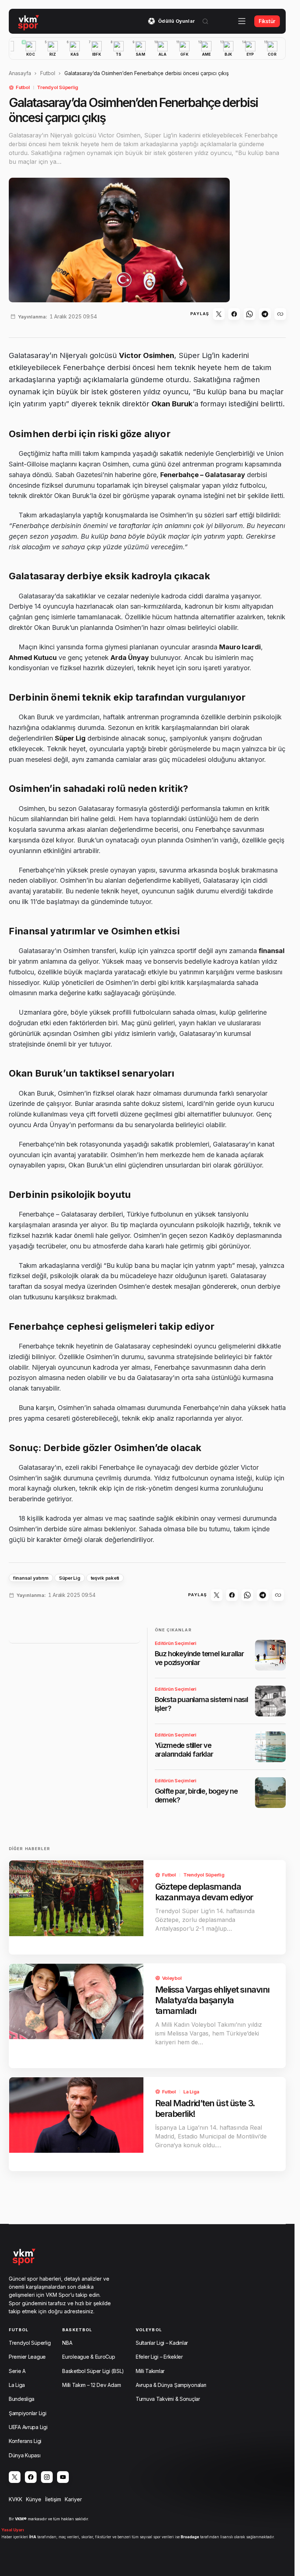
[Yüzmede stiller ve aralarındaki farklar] (270, 1747)
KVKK (16, 2499)
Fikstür (267, 21)
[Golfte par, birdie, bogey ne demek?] (270, 1793)
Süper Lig (70, 1578)
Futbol (48, 73)
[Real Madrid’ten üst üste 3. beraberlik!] (76, 2115)
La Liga (191, 2092)
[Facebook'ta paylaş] (234, 314)
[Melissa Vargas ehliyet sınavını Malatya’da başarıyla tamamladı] (76, 2001)
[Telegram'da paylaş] (265, 314)
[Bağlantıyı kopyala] (280, 314)
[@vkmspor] (15, 2477)
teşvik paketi (105, 1578)
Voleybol (172, 1978)
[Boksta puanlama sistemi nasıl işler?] (270, 1701)
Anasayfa (20, 73)
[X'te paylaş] (219, 314)
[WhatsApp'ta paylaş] (250, 314)
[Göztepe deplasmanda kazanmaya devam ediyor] (76, 1898)
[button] (205, 21)
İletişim (53, 2499)
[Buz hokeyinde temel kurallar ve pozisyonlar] (270, 1655)
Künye (34, 2499)
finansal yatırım (31, 1578)
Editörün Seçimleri (176, 1643)
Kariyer (73, 2499)
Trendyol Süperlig (58, 87)
